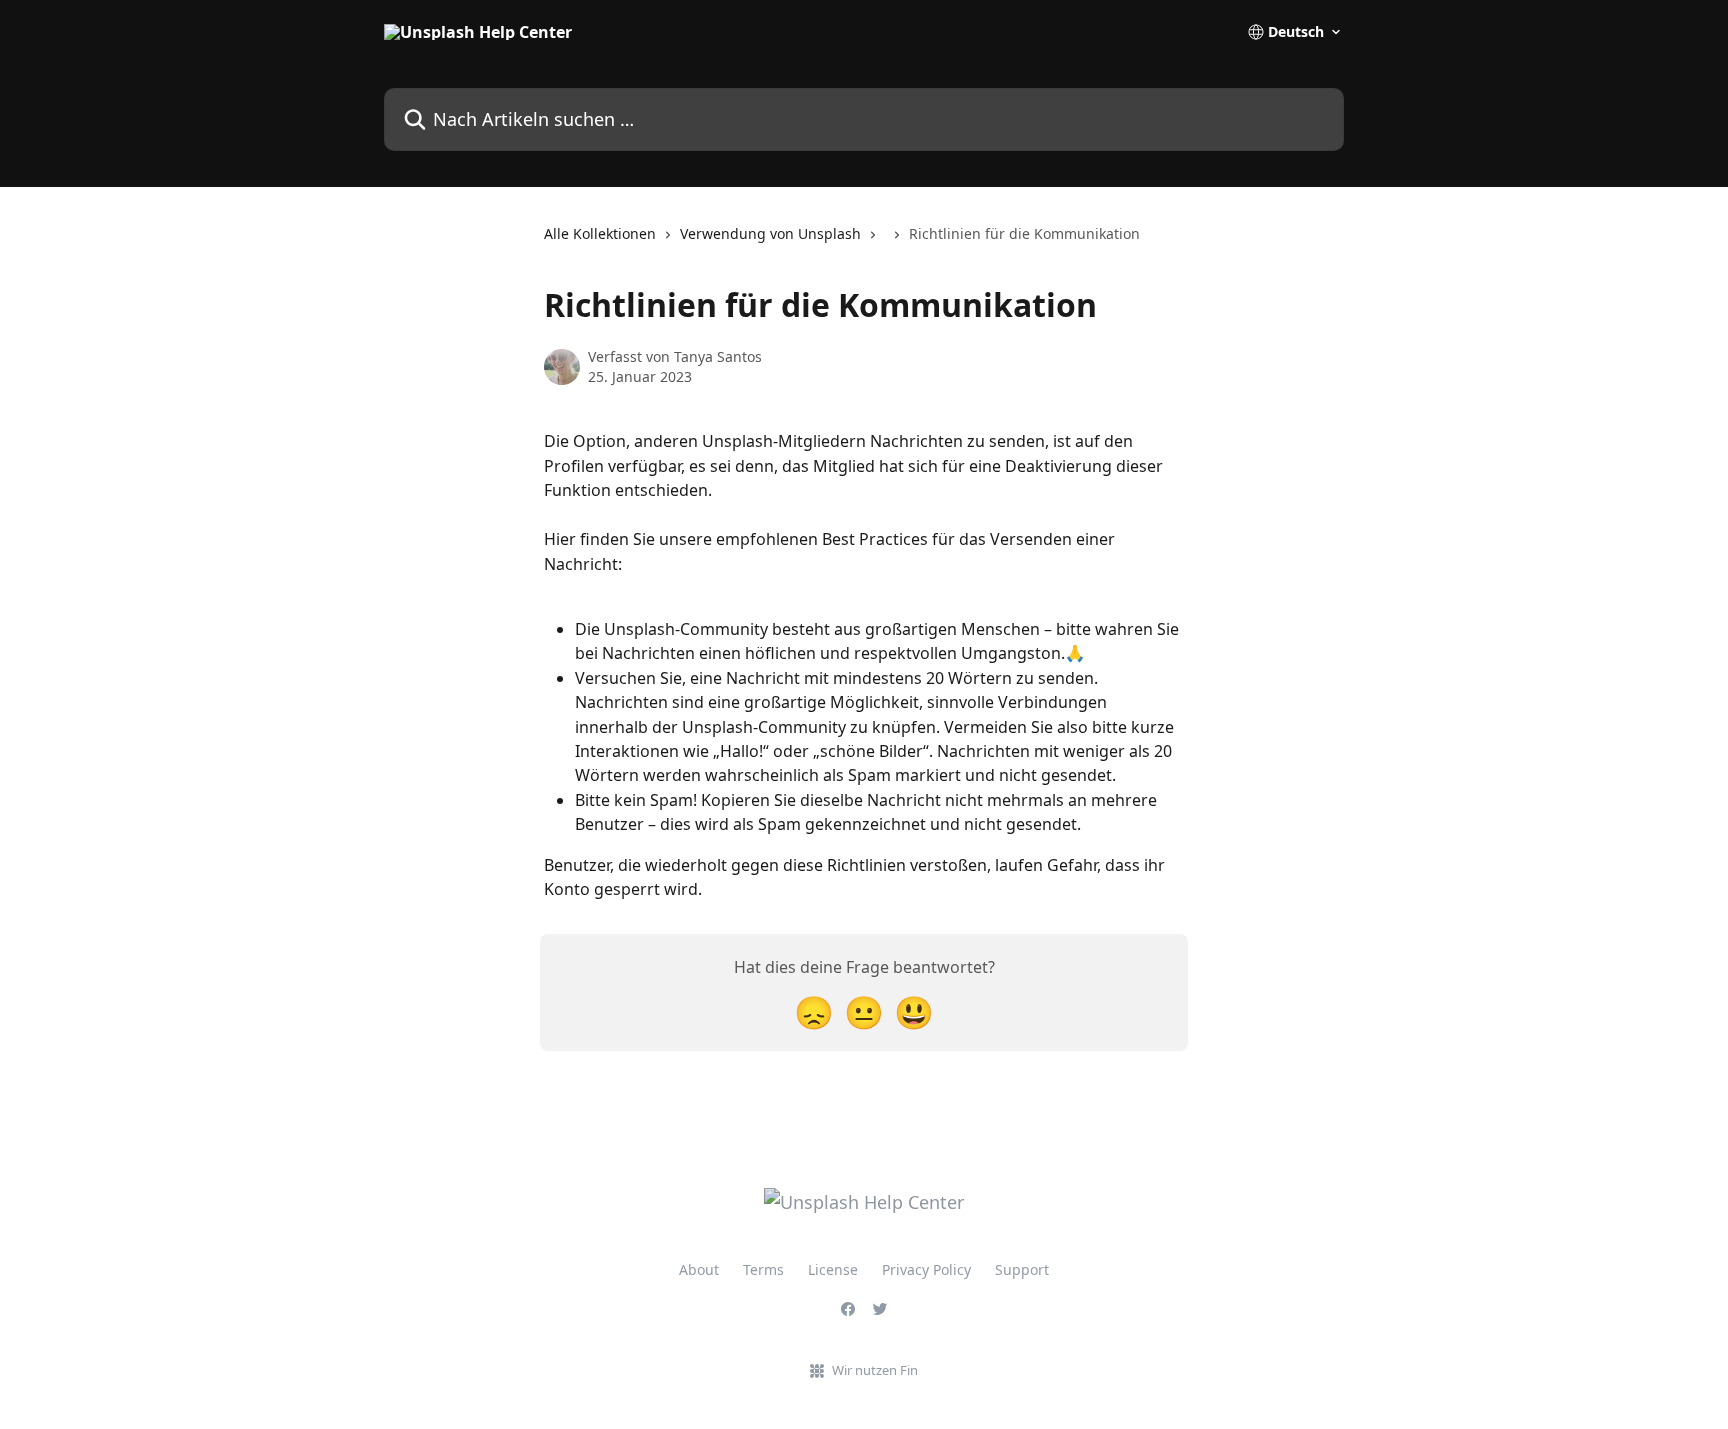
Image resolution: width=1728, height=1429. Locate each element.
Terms (763, 1269)
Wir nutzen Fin (875, 1370)
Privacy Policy (926, 1269)
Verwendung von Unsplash (770, 233)
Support (1022, 1269)
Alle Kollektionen (600, 233)
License (833, 1269)
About (699, 1269)
